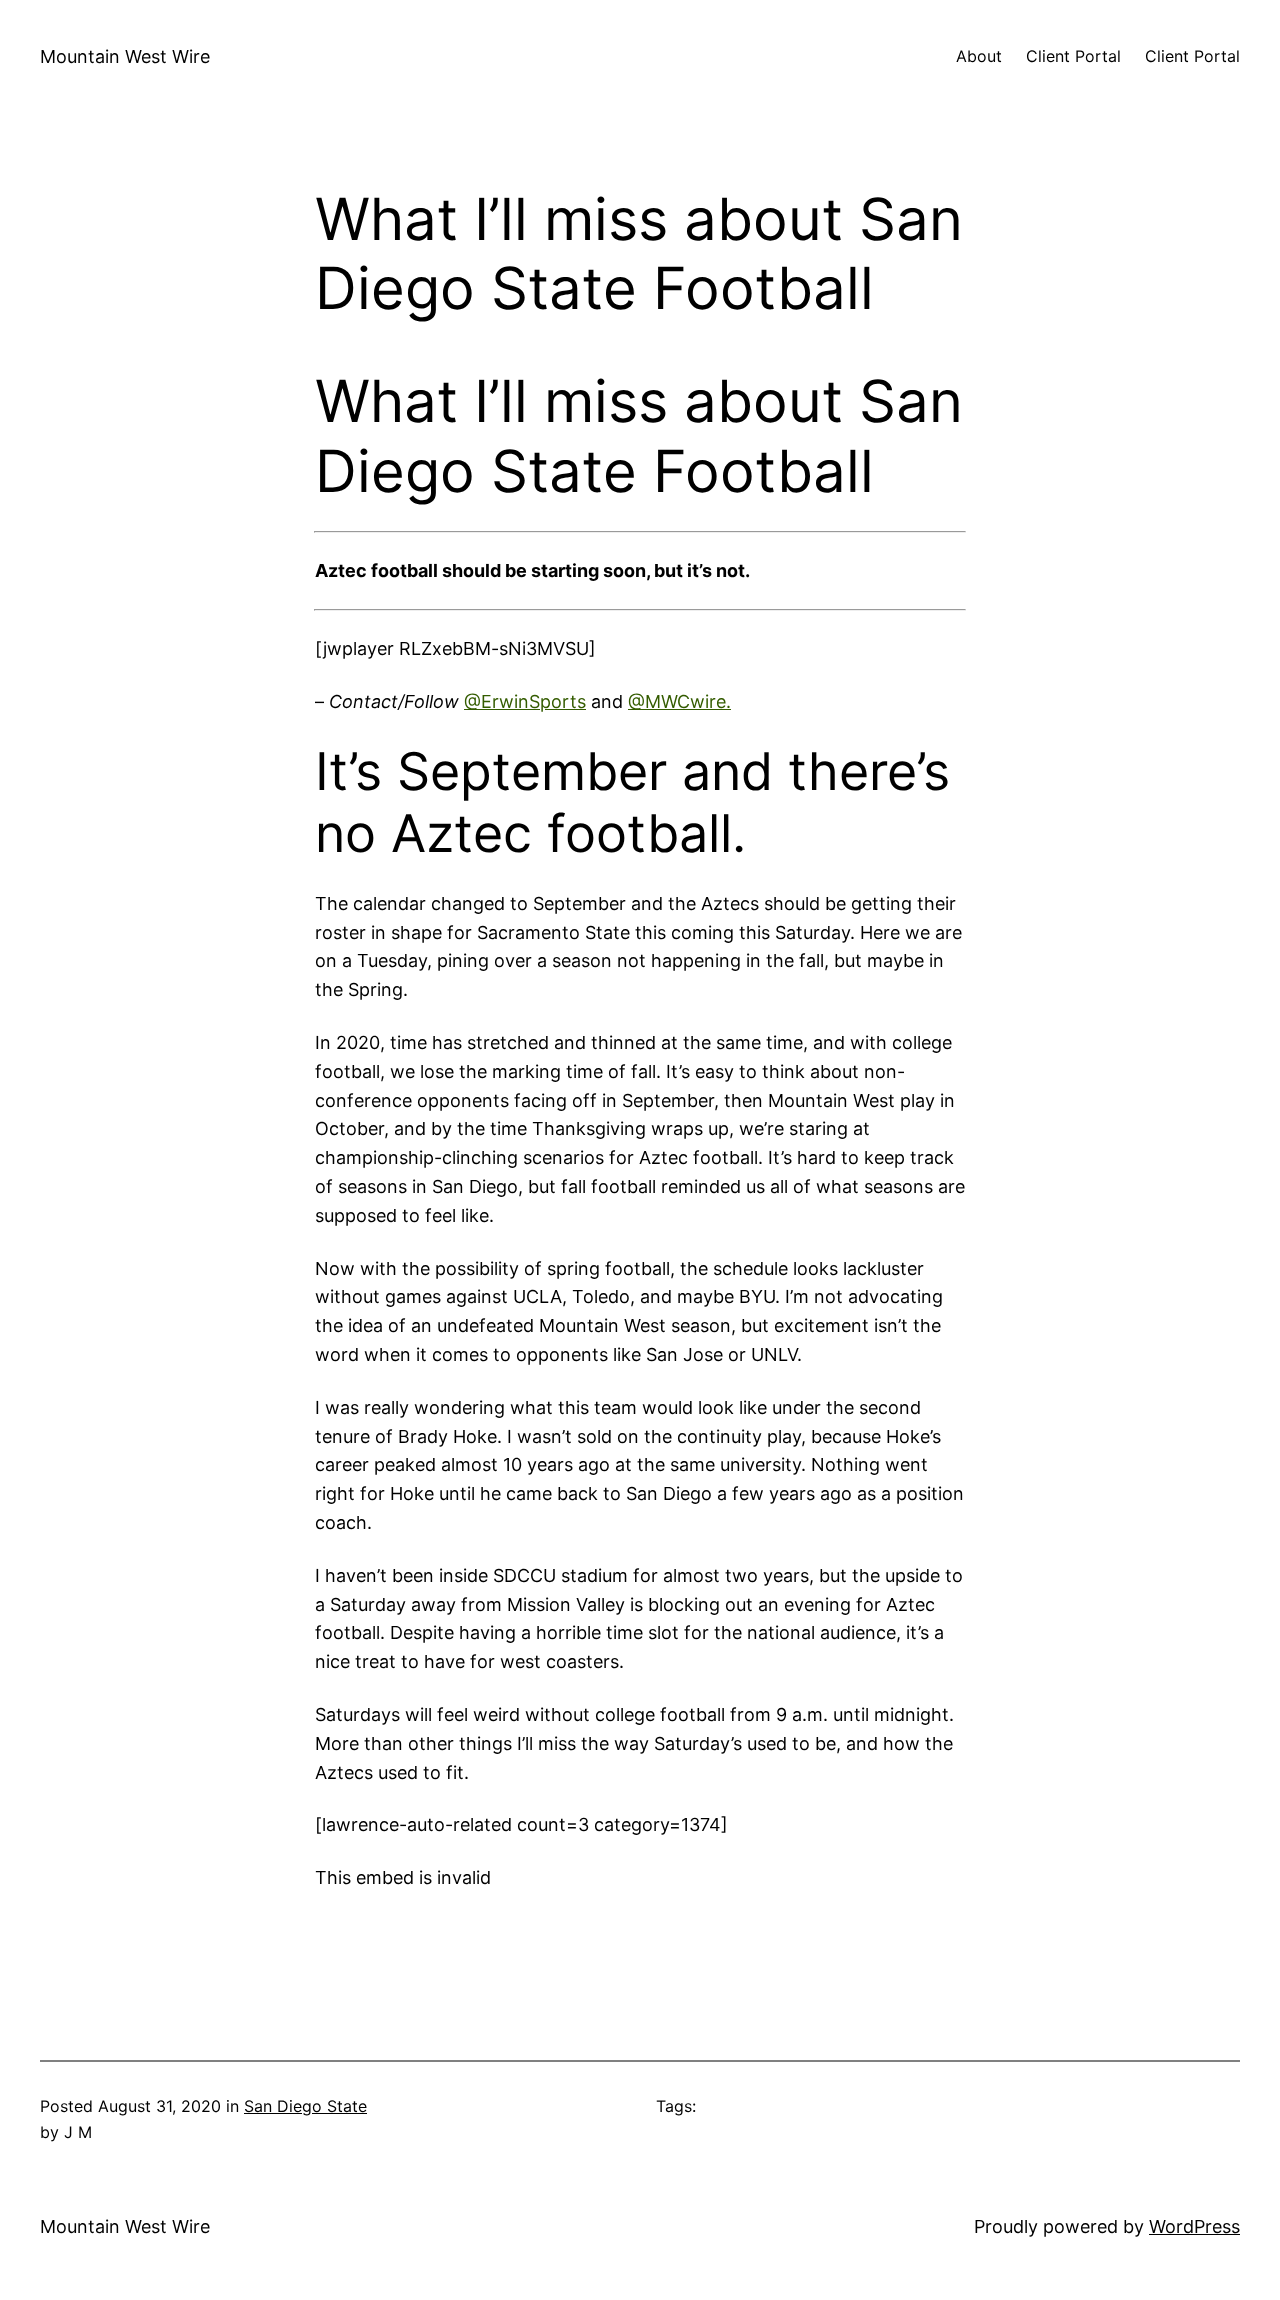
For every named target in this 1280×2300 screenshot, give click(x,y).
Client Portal (1073, 56)
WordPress (1194, 2226)
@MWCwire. (679, 701)
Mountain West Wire (125, 56)
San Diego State (305, 2106)
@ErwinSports (525, 701)
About (979, 56)
